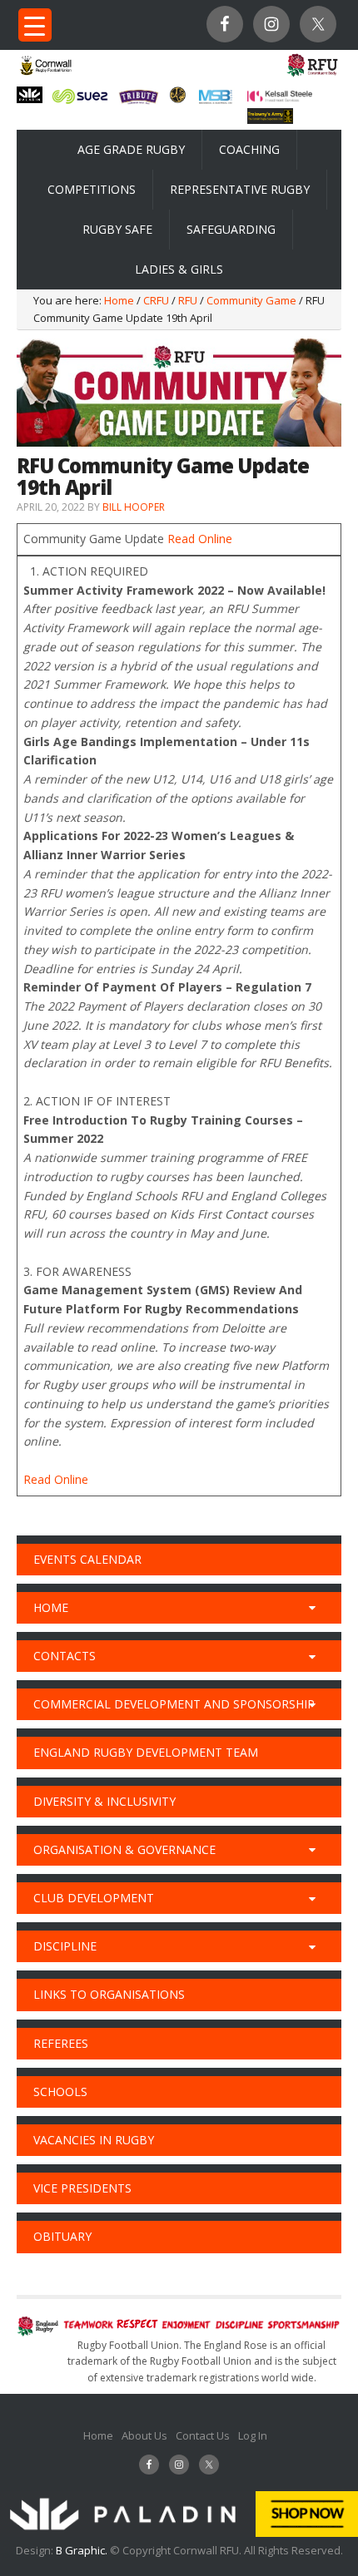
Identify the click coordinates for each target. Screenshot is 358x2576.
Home (98, 2435)
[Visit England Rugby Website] (312, 76)
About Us (144, 2435)
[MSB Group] (215, 101)
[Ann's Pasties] (178, 98)
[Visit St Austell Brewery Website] (139, 103)
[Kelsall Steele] (280, 97)
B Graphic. (83, 2550)
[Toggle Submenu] (312, 1608)
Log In (253, 2435)
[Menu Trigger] (35, 25)
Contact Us (203, 2435)
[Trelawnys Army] (270, 119)
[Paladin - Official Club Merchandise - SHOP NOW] (179, 2533)
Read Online (200, 539)
